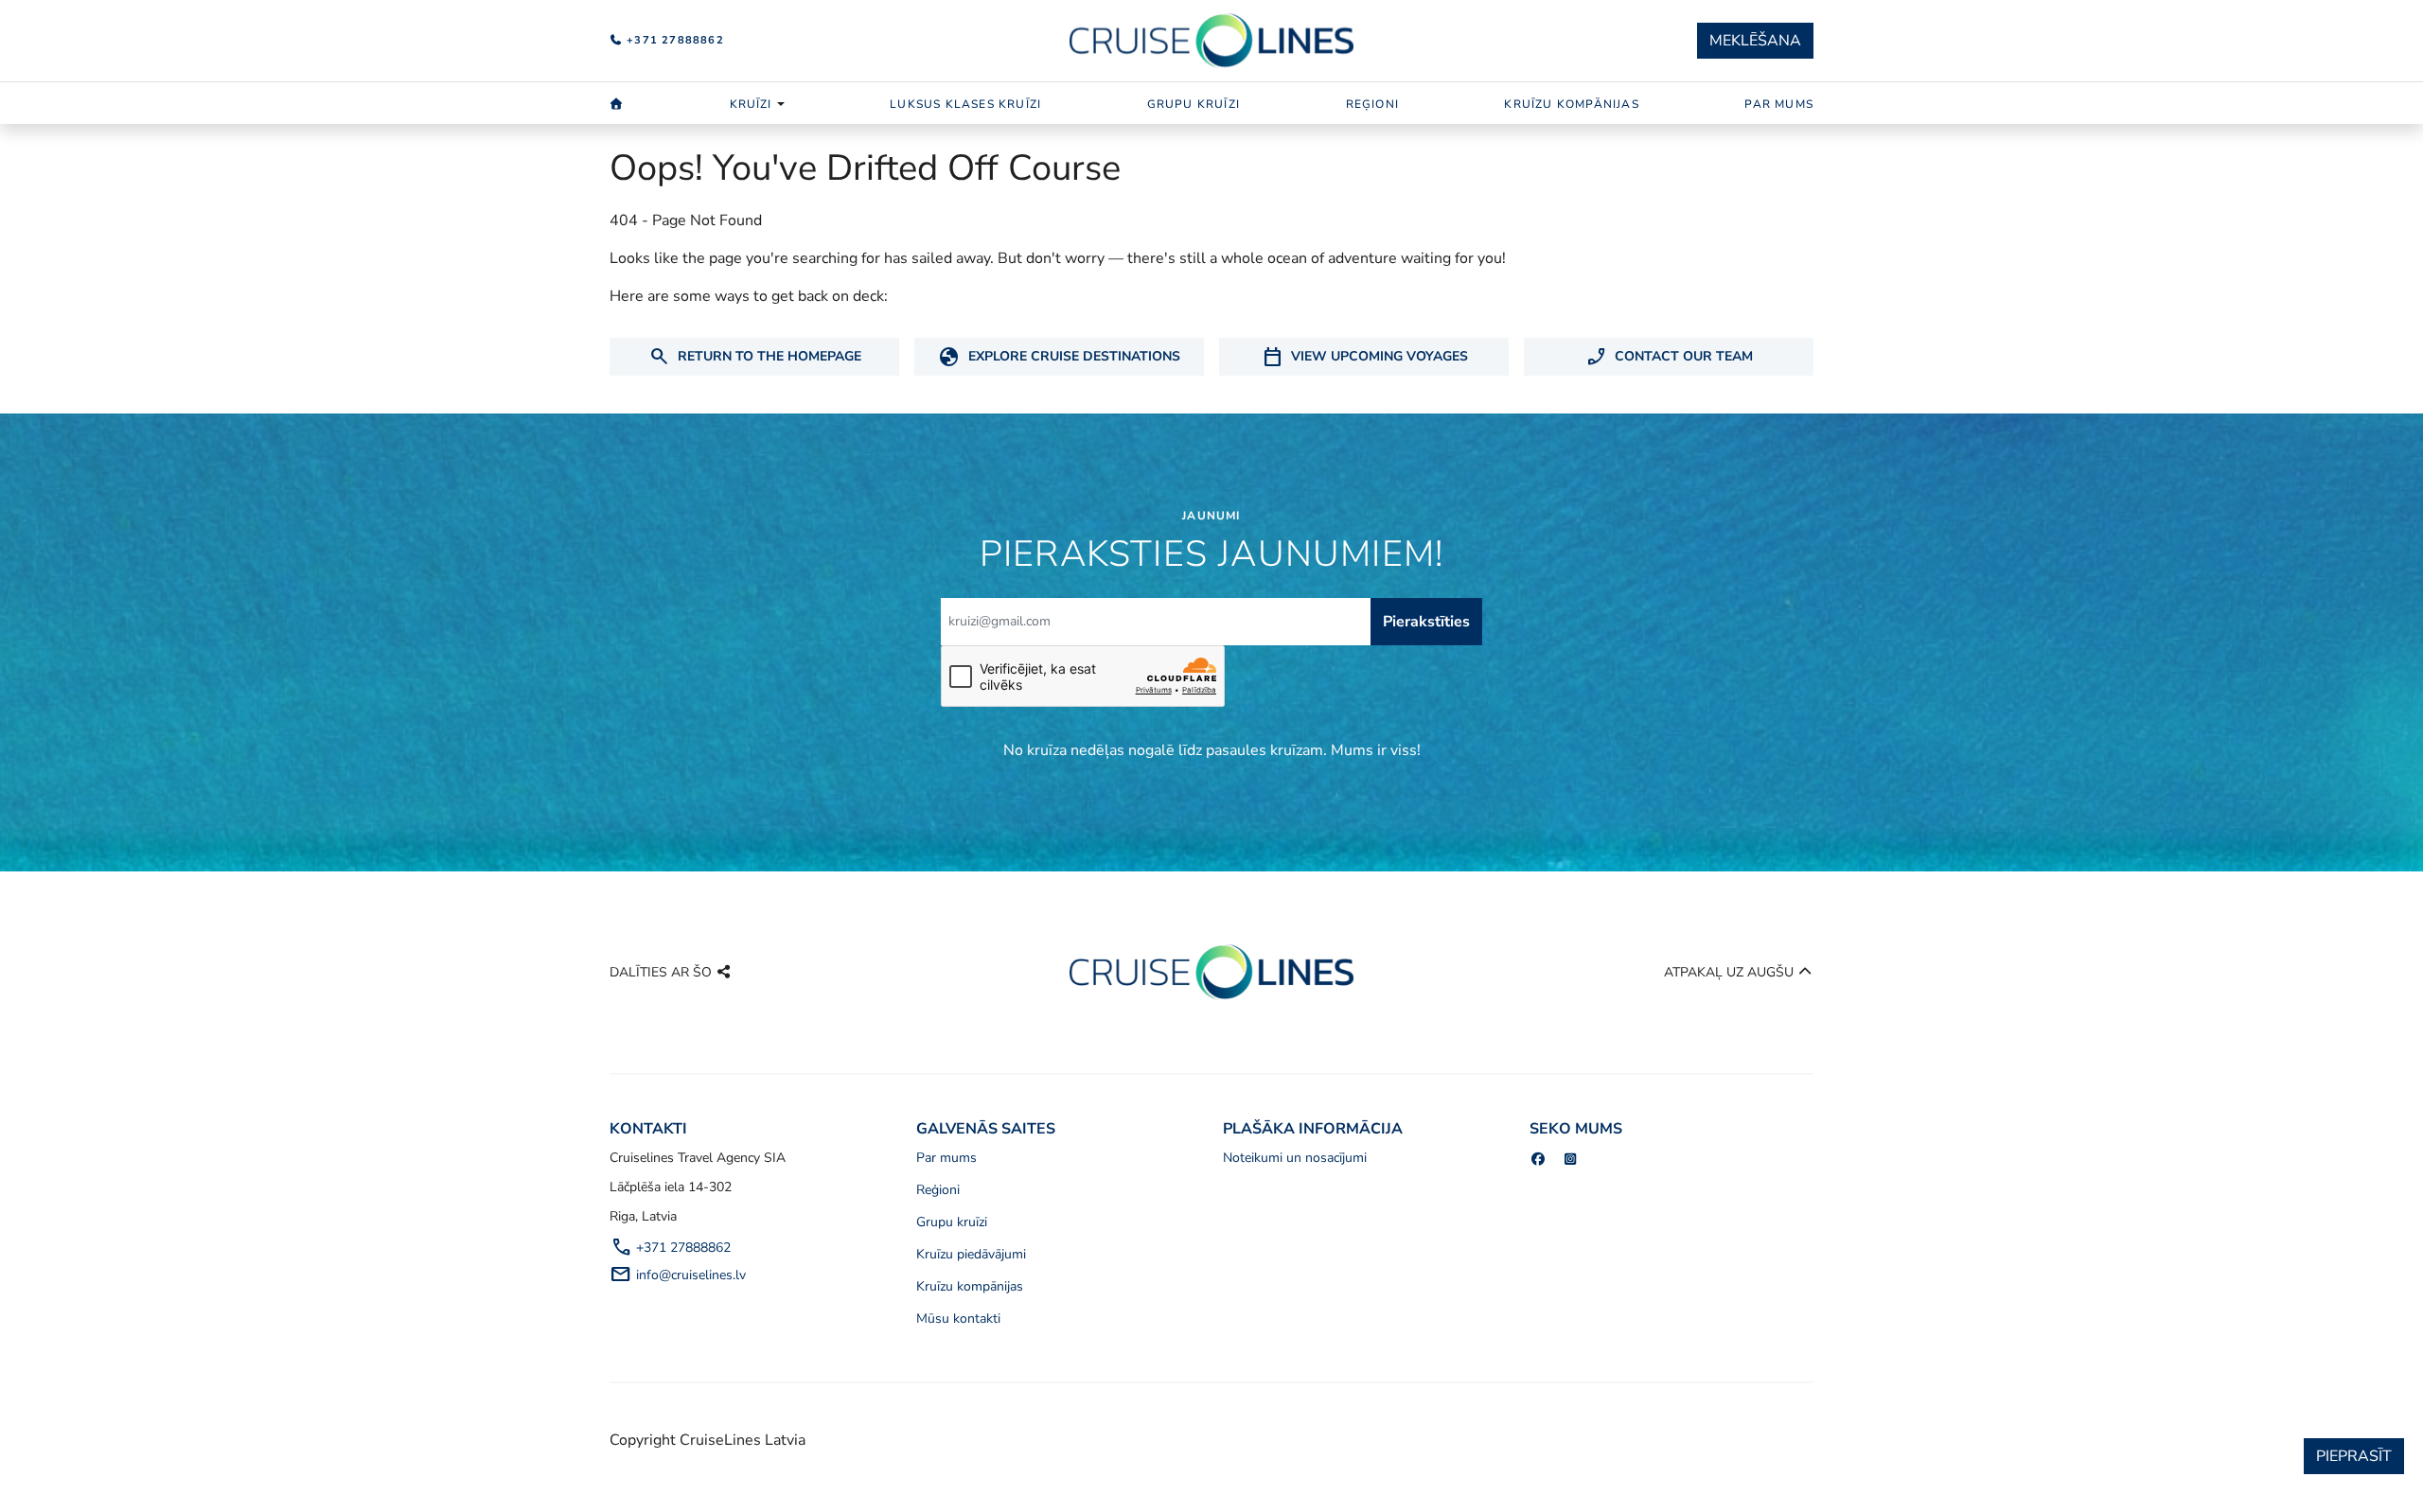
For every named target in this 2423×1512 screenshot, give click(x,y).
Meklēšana (1755, 41)
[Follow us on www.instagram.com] (1571, 1160)
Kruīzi (751, 104)
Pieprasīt (2354, 1456)
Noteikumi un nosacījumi (1295, 1158)
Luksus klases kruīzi (965, 104)
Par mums (1779, 104)
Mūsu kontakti (958, 1319)
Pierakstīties (1426, 622)
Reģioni (1372, 104)
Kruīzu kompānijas (1571, 104)
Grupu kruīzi (1194, 104)
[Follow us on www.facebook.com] (1538, 1160)
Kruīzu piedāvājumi (971, 1254)
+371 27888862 (673, 40)
